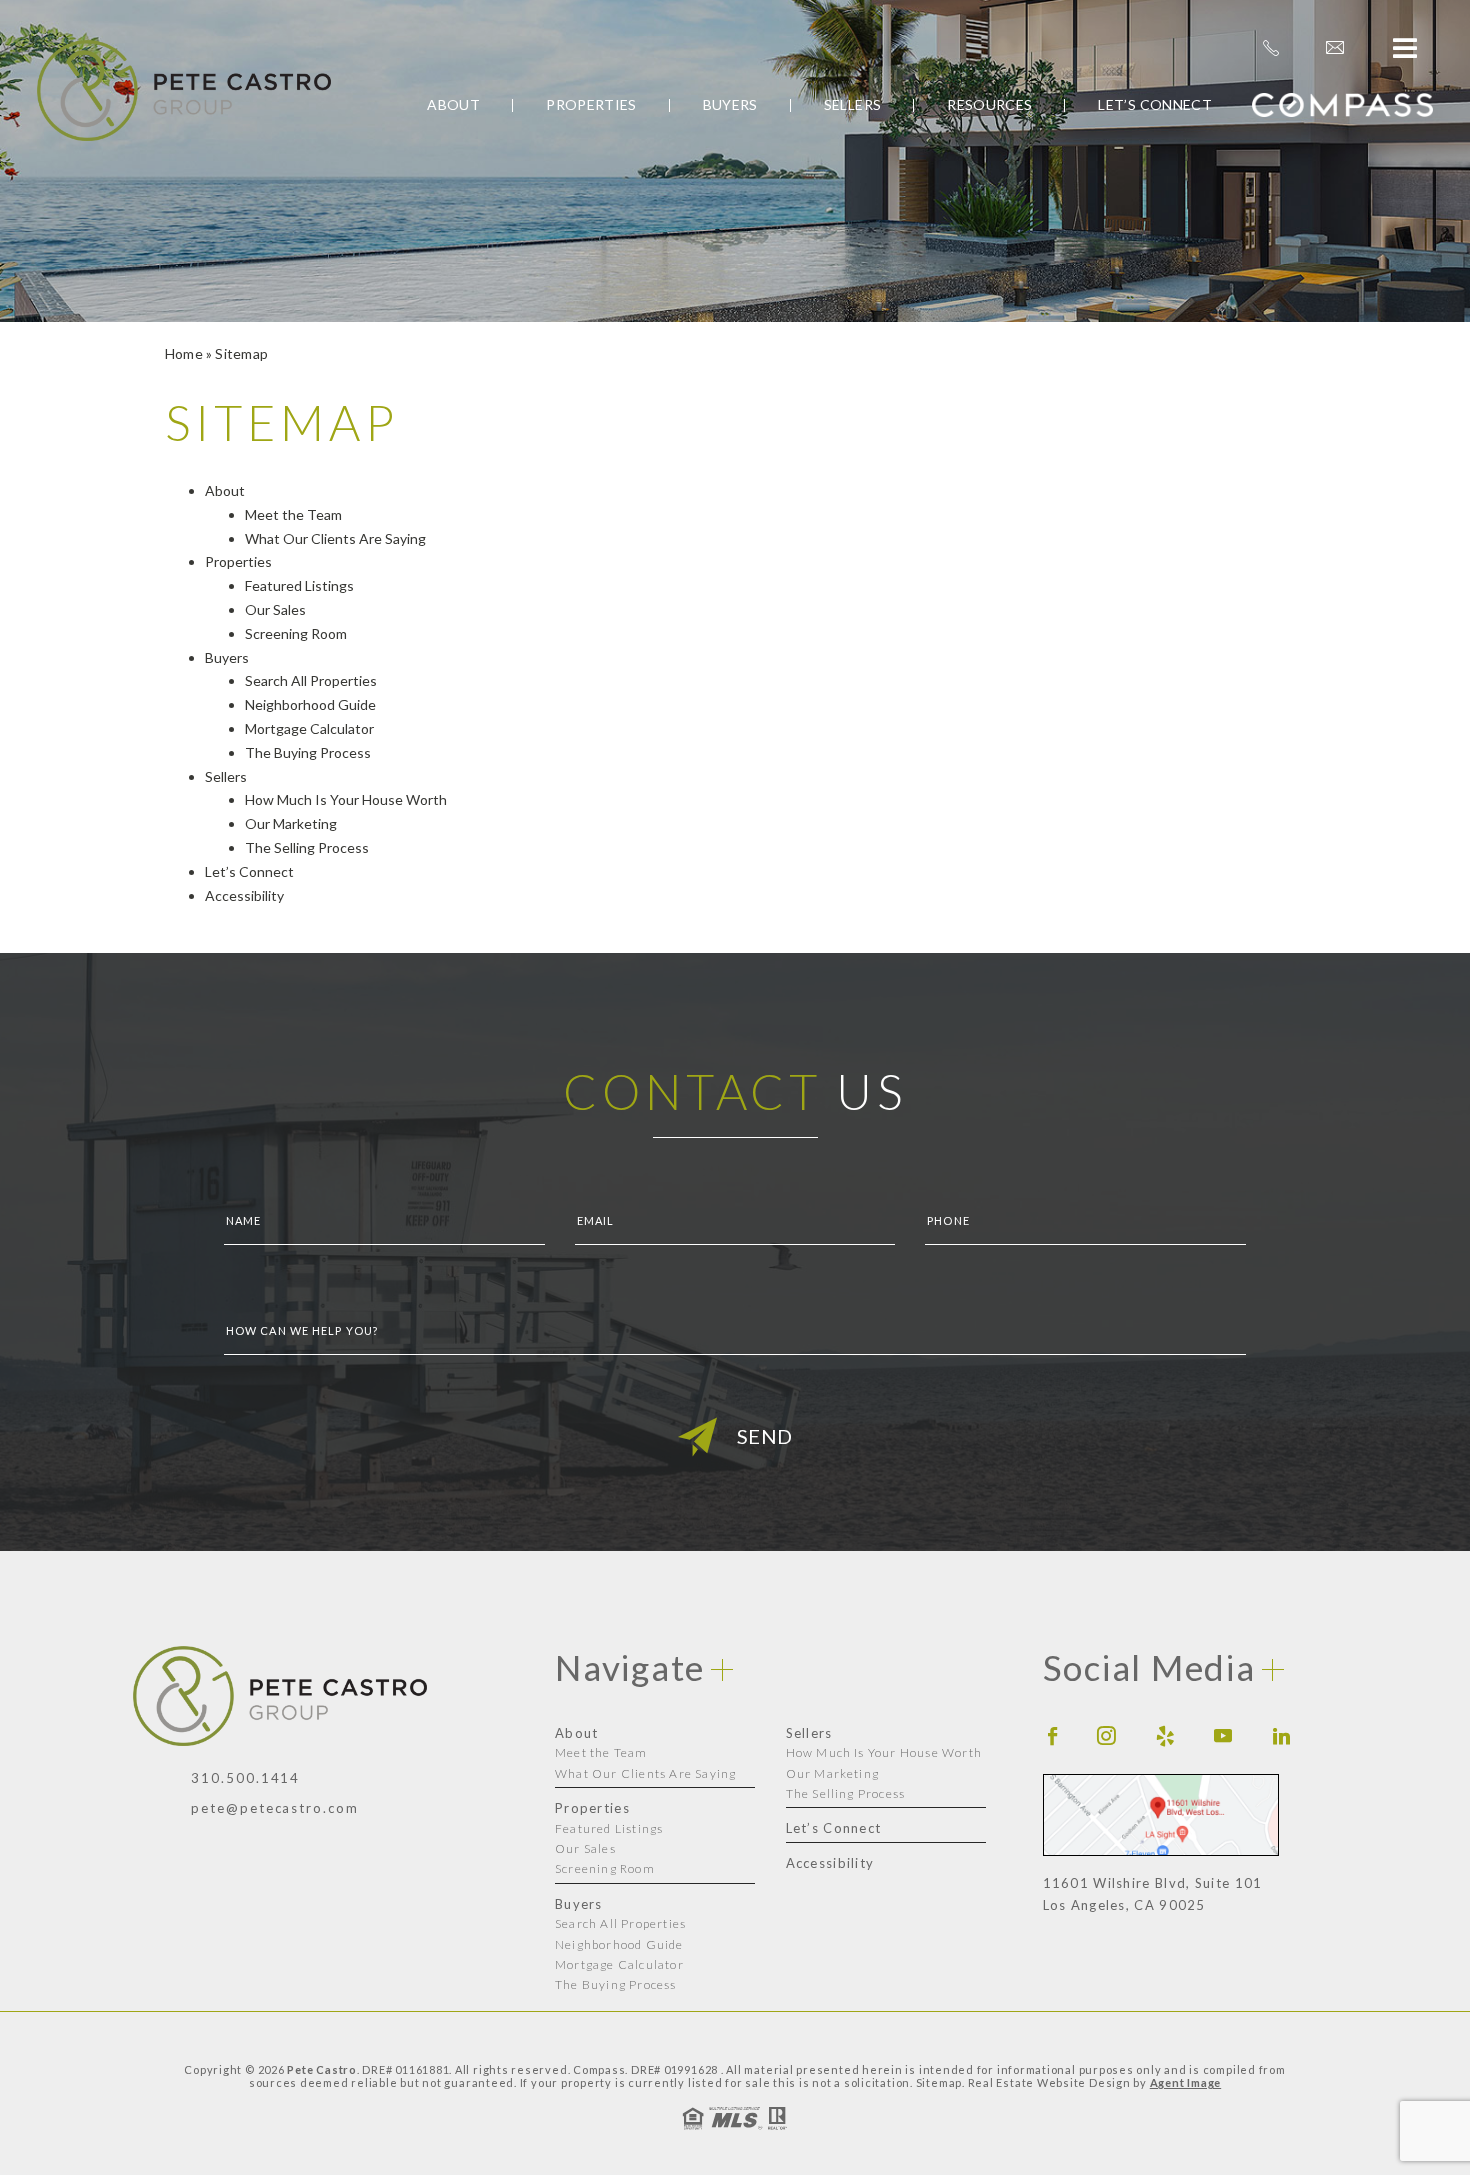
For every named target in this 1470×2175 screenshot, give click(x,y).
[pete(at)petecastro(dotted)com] (1335, 48)
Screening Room (296, 633)
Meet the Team (293, 514)
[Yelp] (1165, 1735)
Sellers (852, 104)
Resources (989, 104)
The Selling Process (307, 847)
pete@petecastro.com (275, 1808)
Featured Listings (299, 585)
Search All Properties (311, 680)
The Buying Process (308, 752)
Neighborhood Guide (310, 704)
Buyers (730, 104)
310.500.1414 (245, 1778)
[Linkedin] (1281, 1735)
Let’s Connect (1155, 104)
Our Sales (275, 609)
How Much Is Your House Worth (346, 799)
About (453, 104)
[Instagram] (1106, 1735)
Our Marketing (291, 823)
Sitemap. (940, 2082)
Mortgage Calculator (309, 728)
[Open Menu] (1405, 48)
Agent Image (1185, 2082)
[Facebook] (1052, 1735)
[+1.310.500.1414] (1271, 48)
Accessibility (244, 895)
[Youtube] (1223, 1735)
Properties (591, 104)
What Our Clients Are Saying (335, 538)
